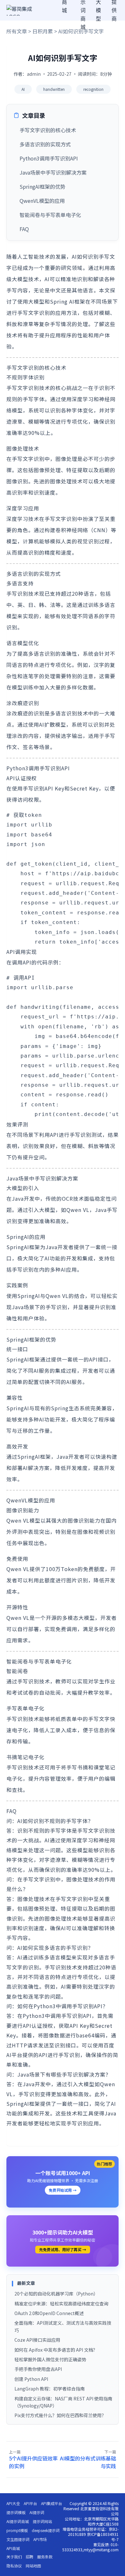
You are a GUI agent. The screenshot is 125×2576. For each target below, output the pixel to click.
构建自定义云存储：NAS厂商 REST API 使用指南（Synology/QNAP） (63, 2402)
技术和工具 (80, 2113)
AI (23, 89)
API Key (54, 788)
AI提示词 (37, 2512)
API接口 (99, 1359)
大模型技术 (25, 279)
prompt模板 (17, 2530)
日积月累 (43, 31)
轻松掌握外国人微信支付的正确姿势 (50, 2359)
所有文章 (17, 31)
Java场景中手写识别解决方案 (53, 172)
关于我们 (14, 2557)
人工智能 (28, 256)
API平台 (30, 2503)
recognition (93, 89)
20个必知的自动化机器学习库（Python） (56, 2294)
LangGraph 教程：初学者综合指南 (50, 2389)
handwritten (54, 89)
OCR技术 (73, 1198)
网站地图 (33, 2566)
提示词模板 (16, 2512)
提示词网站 (42, 2521)
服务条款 (45, 2557)
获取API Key (74, 2026)
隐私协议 (14, 2566)
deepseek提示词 (46, 2530)
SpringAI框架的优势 (42, 186)
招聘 (29, 2557)
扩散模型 (55, 724)
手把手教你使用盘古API (38, 2369)
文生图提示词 (18, 2539)
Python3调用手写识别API (49, 158)
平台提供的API (29, 2055)
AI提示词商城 (18, 2521)
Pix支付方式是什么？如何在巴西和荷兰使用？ (60, 2415)
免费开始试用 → (63, 2190)
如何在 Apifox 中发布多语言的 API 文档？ (56, 2350)
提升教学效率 (94, 1692)
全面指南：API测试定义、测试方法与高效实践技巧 (63, 2326)
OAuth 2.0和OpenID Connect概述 (49, 2313)
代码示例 (48, 962)
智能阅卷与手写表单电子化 (50, 215)
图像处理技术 (66, 481)
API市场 (40, 2539)
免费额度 (94, 1569)
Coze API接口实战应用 (37, 2340)
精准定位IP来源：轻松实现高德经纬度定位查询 (61, 2304)
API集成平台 (52, 2503)
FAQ (24, 229)
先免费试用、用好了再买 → (63, 2249)
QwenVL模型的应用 (42, 201)
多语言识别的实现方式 (45, 144)
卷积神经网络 (72, 530)
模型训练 (23, 687)
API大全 (13, 2503)
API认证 (33, 2026)
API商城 (13, 2548)
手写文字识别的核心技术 (48, 130)
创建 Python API (31, 2379)
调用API (22, 962)
